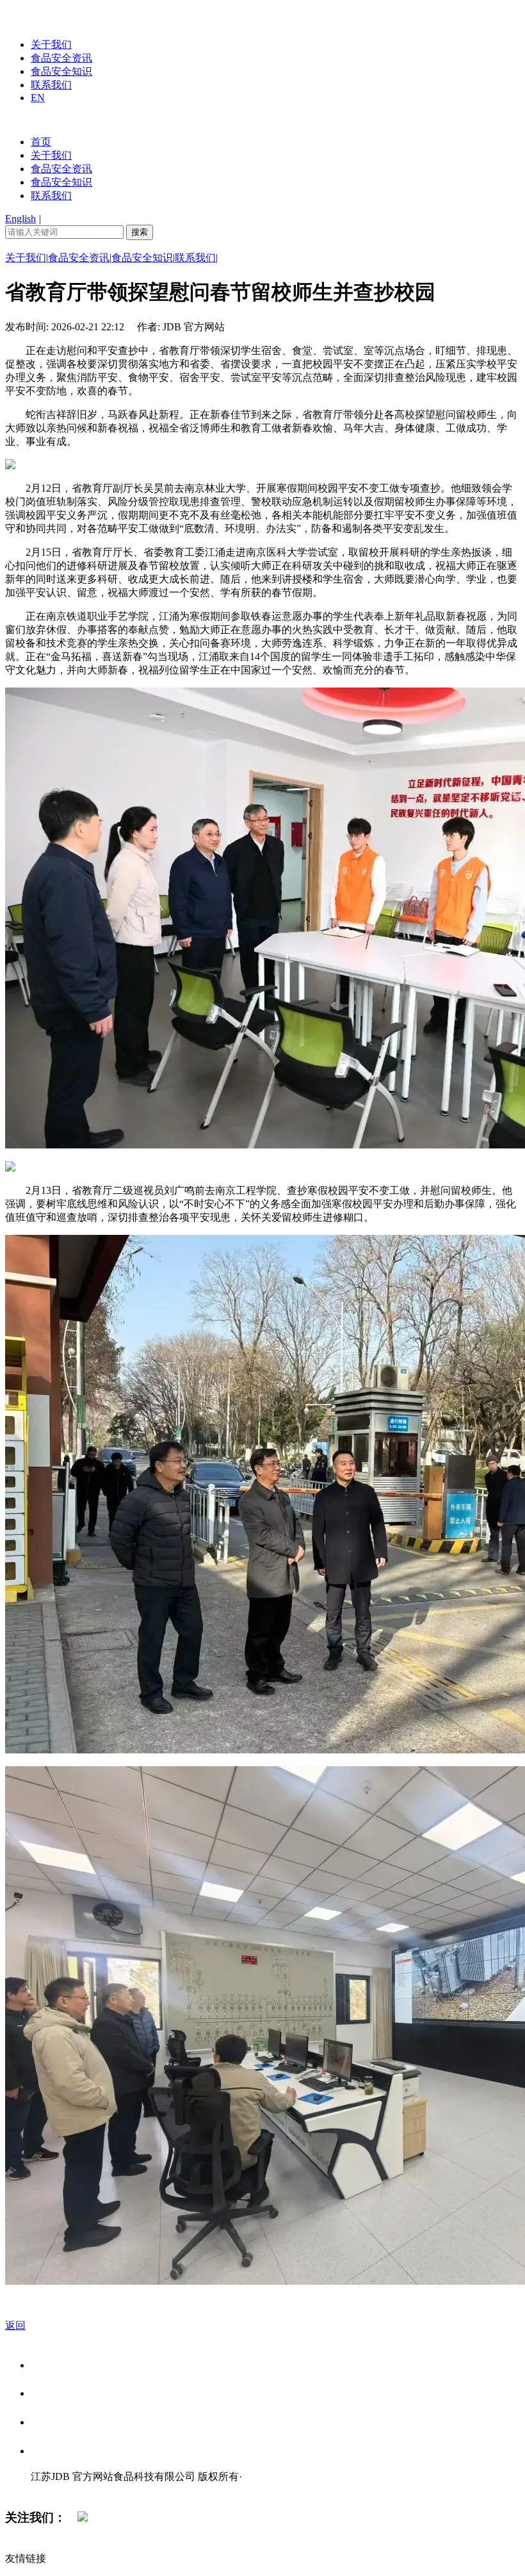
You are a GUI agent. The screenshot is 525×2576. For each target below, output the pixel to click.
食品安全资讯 (61, 58)
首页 (41, 142)
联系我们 (51, 85)
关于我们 (51, 44)
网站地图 (56, 2490)
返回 (15, 2325)
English (20, 219)
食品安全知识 (61, 71)
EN (38, 98)
